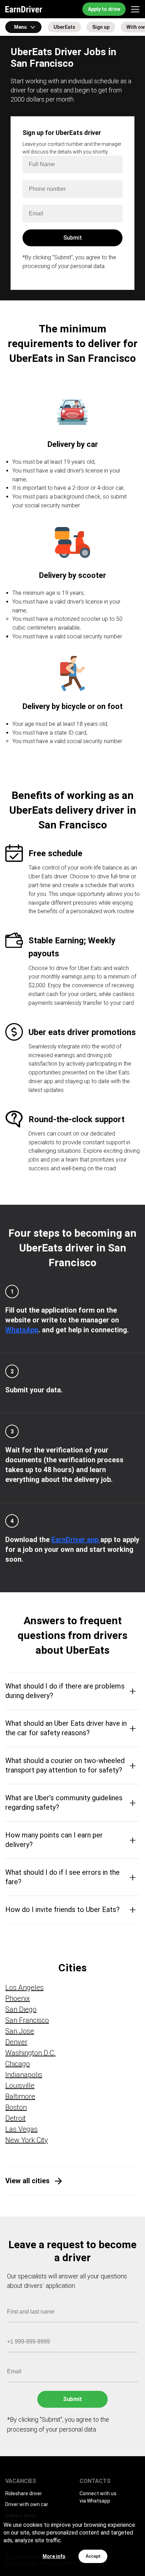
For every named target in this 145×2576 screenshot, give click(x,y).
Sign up (101, 27)
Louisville (20, 2086)
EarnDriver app (76, 1540)
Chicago (18, 2064)
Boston (16, 2107)
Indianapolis (24, 2075)
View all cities (27, 2181)
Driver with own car (27, 2504)
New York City (27, 2140)
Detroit (15, 2118)
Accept (93, 2556)
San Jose (20, 2031)
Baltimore (20, 2096)
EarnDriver (24, 9)
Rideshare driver (24, 2493)
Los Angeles (24, 1988)
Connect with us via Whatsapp (98, 2497)
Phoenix (18, 1998)
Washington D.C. (30, 2053)
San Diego (21, 2009)
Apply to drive (104, 9)
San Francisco (27, 2020)
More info (54, 2556)
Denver (16, 2042)
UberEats (64, 27)
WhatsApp (22, 1330)
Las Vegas (21, 2129)
